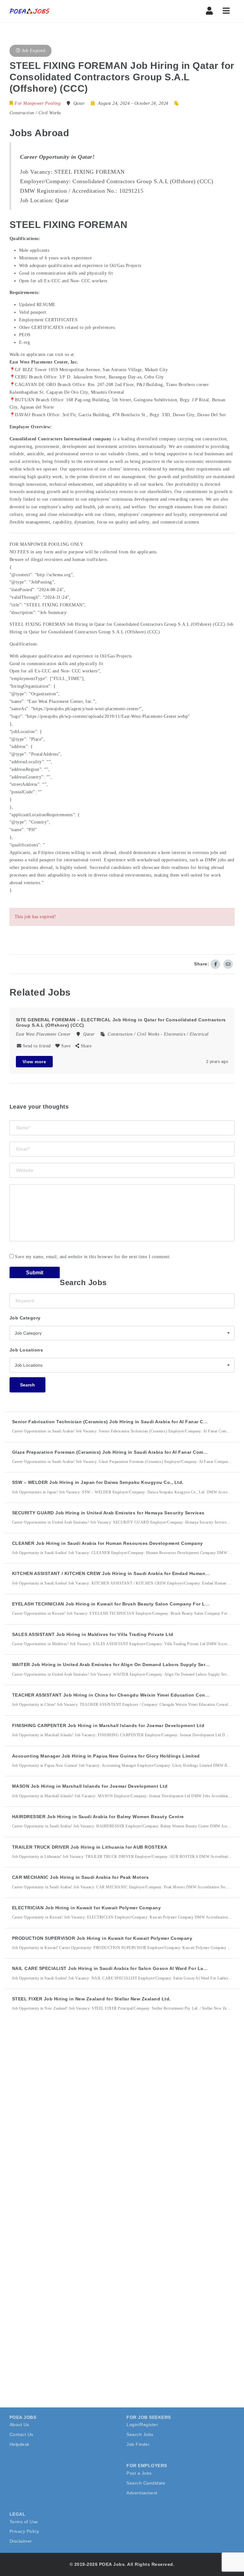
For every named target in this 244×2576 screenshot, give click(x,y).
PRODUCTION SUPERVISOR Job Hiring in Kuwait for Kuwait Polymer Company (102, 1938)
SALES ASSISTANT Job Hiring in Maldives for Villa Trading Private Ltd (93, 1634)
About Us (19, 2425)
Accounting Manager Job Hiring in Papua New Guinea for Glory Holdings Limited (106, 1756)
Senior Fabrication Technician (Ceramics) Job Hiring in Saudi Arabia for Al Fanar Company (117, 1422)
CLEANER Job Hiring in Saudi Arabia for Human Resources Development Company (108, 1543)
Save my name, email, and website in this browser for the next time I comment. (93, 1257)
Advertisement (142, 2493)
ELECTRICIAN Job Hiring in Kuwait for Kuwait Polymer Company (87, 1908)
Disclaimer (21, 2541)
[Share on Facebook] (215, 964)
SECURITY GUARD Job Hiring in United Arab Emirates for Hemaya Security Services (108, 1513)
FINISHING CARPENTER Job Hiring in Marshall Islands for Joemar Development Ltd (108, 1725)
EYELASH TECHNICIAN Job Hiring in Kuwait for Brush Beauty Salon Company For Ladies (115, 1604)
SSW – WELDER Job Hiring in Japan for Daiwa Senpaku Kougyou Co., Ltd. (98, 1482)
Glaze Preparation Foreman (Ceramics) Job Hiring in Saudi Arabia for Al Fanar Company (113, 1452)
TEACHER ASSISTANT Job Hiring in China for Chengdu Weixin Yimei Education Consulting (117, 1695)
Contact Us (21, 2434)
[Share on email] (228, 964)
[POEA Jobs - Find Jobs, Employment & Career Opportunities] (30, 11)
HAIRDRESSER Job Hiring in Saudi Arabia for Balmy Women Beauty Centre (98, 1817)
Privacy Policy (24, 2531)
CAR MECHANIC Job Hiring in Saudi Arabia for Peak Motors (81, 1877)
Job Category (25, 1318)
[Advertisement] (57, 2133)
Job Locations (26, 1350)
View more (34, 1062)
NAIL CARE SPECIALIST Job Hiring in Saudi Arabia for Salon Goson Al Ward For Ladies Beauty (122, 1968)
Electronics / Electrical (186, 1034)
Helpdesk (20, 2444)
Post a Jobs (139, 2473)
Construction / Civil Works (35, 113)
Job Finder (138, 2444)
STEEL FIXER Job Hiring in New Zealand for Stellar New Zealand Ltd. (91, 1999)
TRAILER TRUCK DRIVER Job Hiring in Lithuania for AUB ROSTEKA (90, 1847)
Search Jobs (140, 2434)
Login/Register (142, 2425)
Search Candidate (146, 2483)
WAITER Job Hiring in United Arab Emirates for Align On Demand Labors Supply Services (115, 1665)
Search (27, 1385)
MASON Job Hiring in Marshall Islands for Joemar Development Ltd (90, 1786)
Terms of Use (24, 2522)
